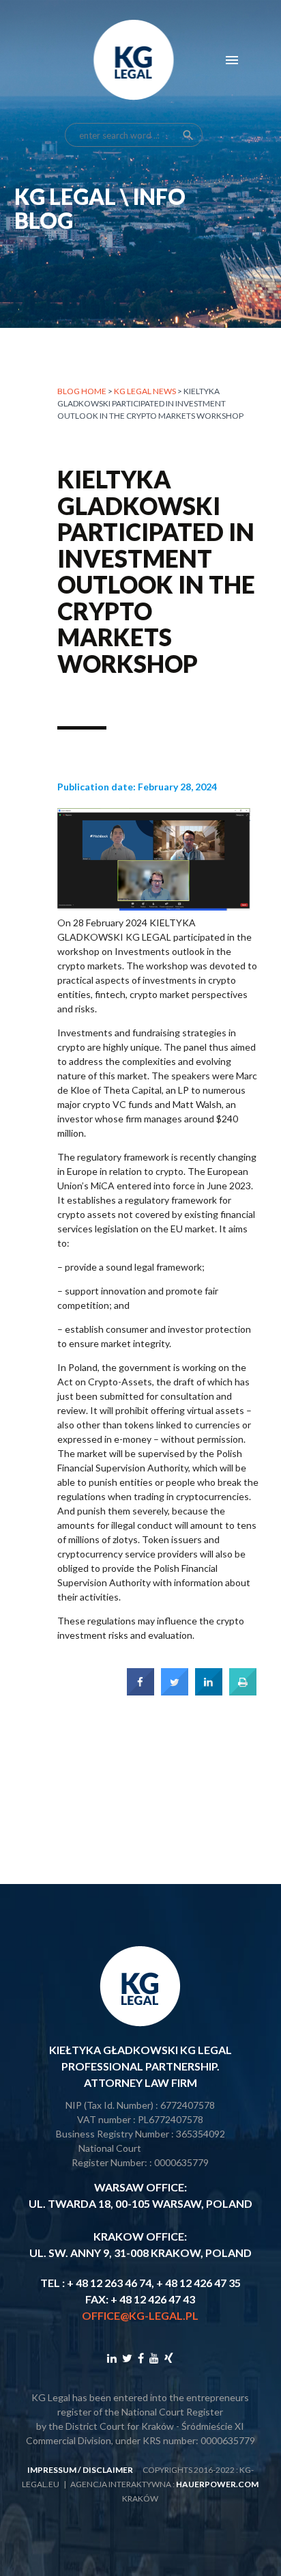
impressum (52, 2470)
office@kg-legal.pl (140, 2315)
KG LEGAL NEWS (145, 391)
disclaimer (108, 2470)
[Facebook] (141, 2358)
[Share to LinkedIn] (209, 1691)
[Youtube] (154, 2358)
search (188, 135)
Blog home (82, 391)
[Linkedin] (112, 2358)
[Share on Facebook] (140, 1691)
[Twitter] (127, 2358)
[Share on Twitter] (175, 1691)
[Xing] (169, 2358)
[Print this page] (243, 1691)
